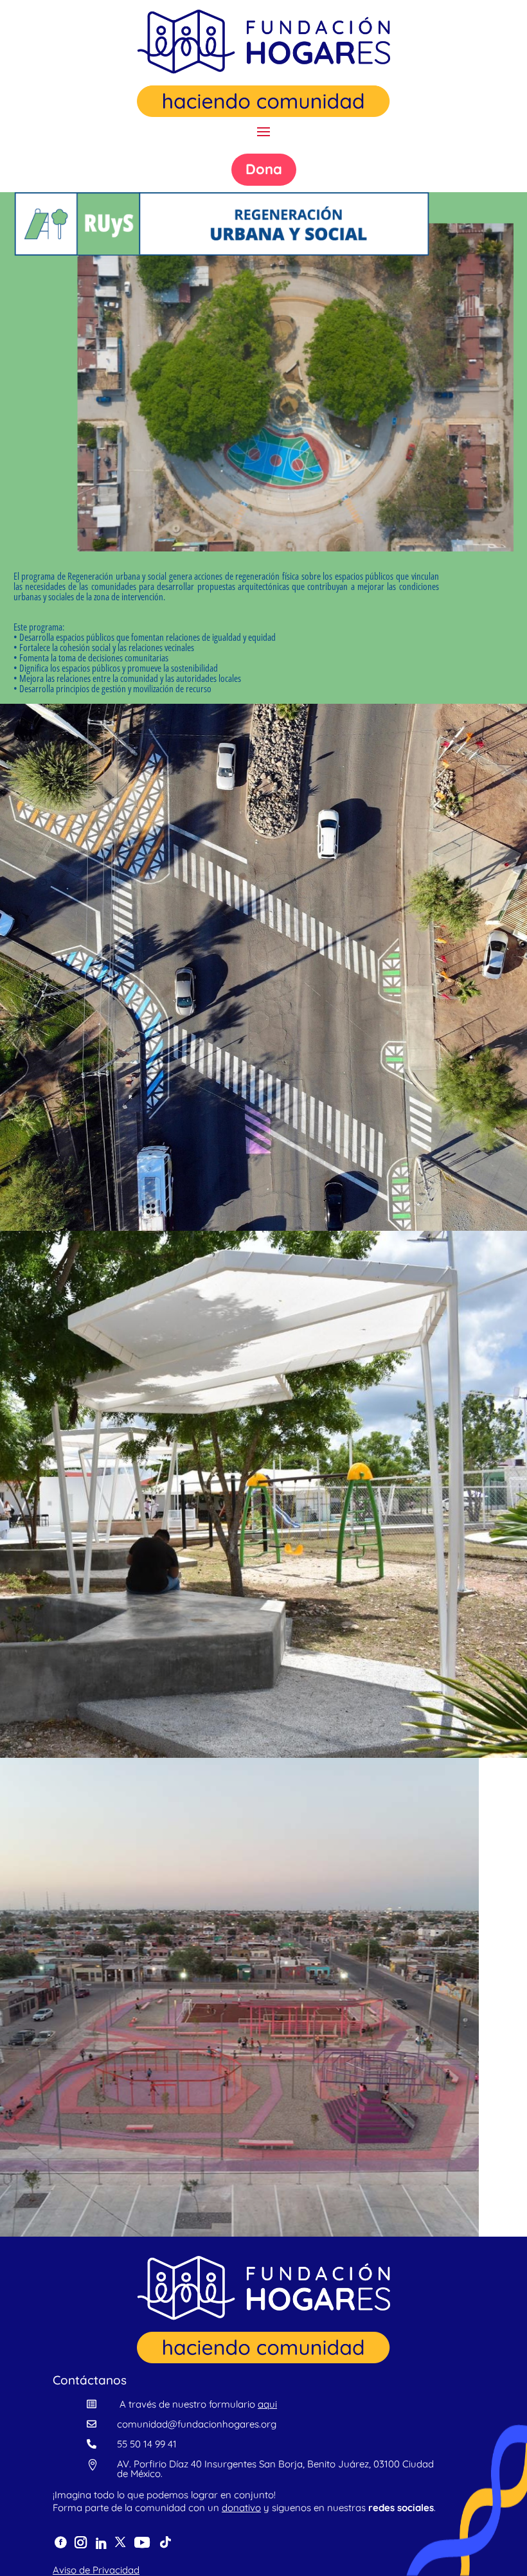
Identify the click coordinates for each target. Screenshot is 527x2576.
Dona (264, 169)
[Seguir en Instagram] (80, 2542)
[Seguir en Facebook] (61, 2543)
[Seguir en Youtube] (142, 2543)
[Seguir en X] (121, 2543)
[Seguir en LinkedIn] (101, 2544)
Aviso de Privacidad (96, 2570)
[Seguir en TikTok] (165, 2543)
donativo (241, 2508)
